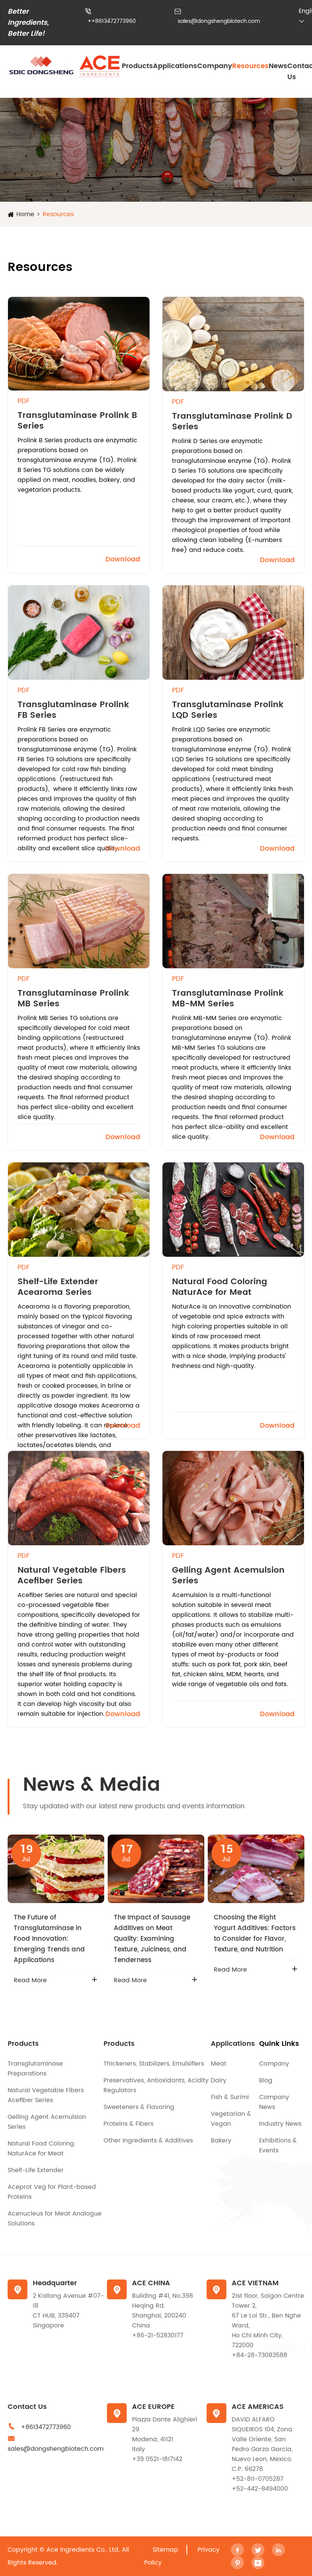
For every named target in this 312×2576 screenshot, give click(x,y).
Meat (219, 2064)
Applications (175, 66)
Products (137, 66)
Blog (266, 2080)
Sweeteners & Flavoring (139, 2107)
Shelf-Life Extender (36, 2170)
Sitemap (165, 2550)
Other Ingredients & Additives (148, 2141)
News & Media (92, 1785)
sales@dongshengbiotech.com (219, 21)
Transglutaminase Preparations (35, 2069)
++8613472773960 (112, 21)
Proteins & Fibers (128, 2124)
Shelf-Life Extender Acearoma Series (58, 1287)
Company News (274, 2102)
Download (123, 559)
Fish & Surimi (230, 2097)
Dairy (219, 2080)
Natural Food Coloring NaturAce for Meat (220, 1287)
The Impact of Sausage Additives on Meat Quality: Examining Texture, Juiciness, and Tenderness (152, 1939)
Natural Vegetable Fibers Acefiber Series (72, 1576)
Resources (250, 66)
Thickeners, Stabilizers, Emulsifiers (154, 2064)
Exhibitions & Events (278, 2146)
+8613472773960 (46, 2427)
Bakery (221, 2141)
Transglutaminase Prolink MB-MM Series (228, 999)
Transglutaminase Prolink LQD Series (228, 710)
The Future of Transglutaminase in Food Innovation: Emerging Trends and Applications (49, 1939)
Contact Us (27, 2407)
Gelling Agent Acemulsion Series (228, 1576)
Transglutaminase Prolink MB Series (73, 999)
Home (25, 214)
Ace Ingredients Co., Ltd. (83, 2550)
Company (215, 66)
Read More (30, 1980)
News (278, 66)
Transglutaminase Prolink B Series (77, 421)
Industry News (280, 2124)
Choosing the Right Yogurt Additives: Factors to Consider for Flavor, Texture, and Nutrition (255, 1934)
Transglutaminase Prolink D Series (232, 422)
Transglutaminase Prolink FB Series (73, 710)
